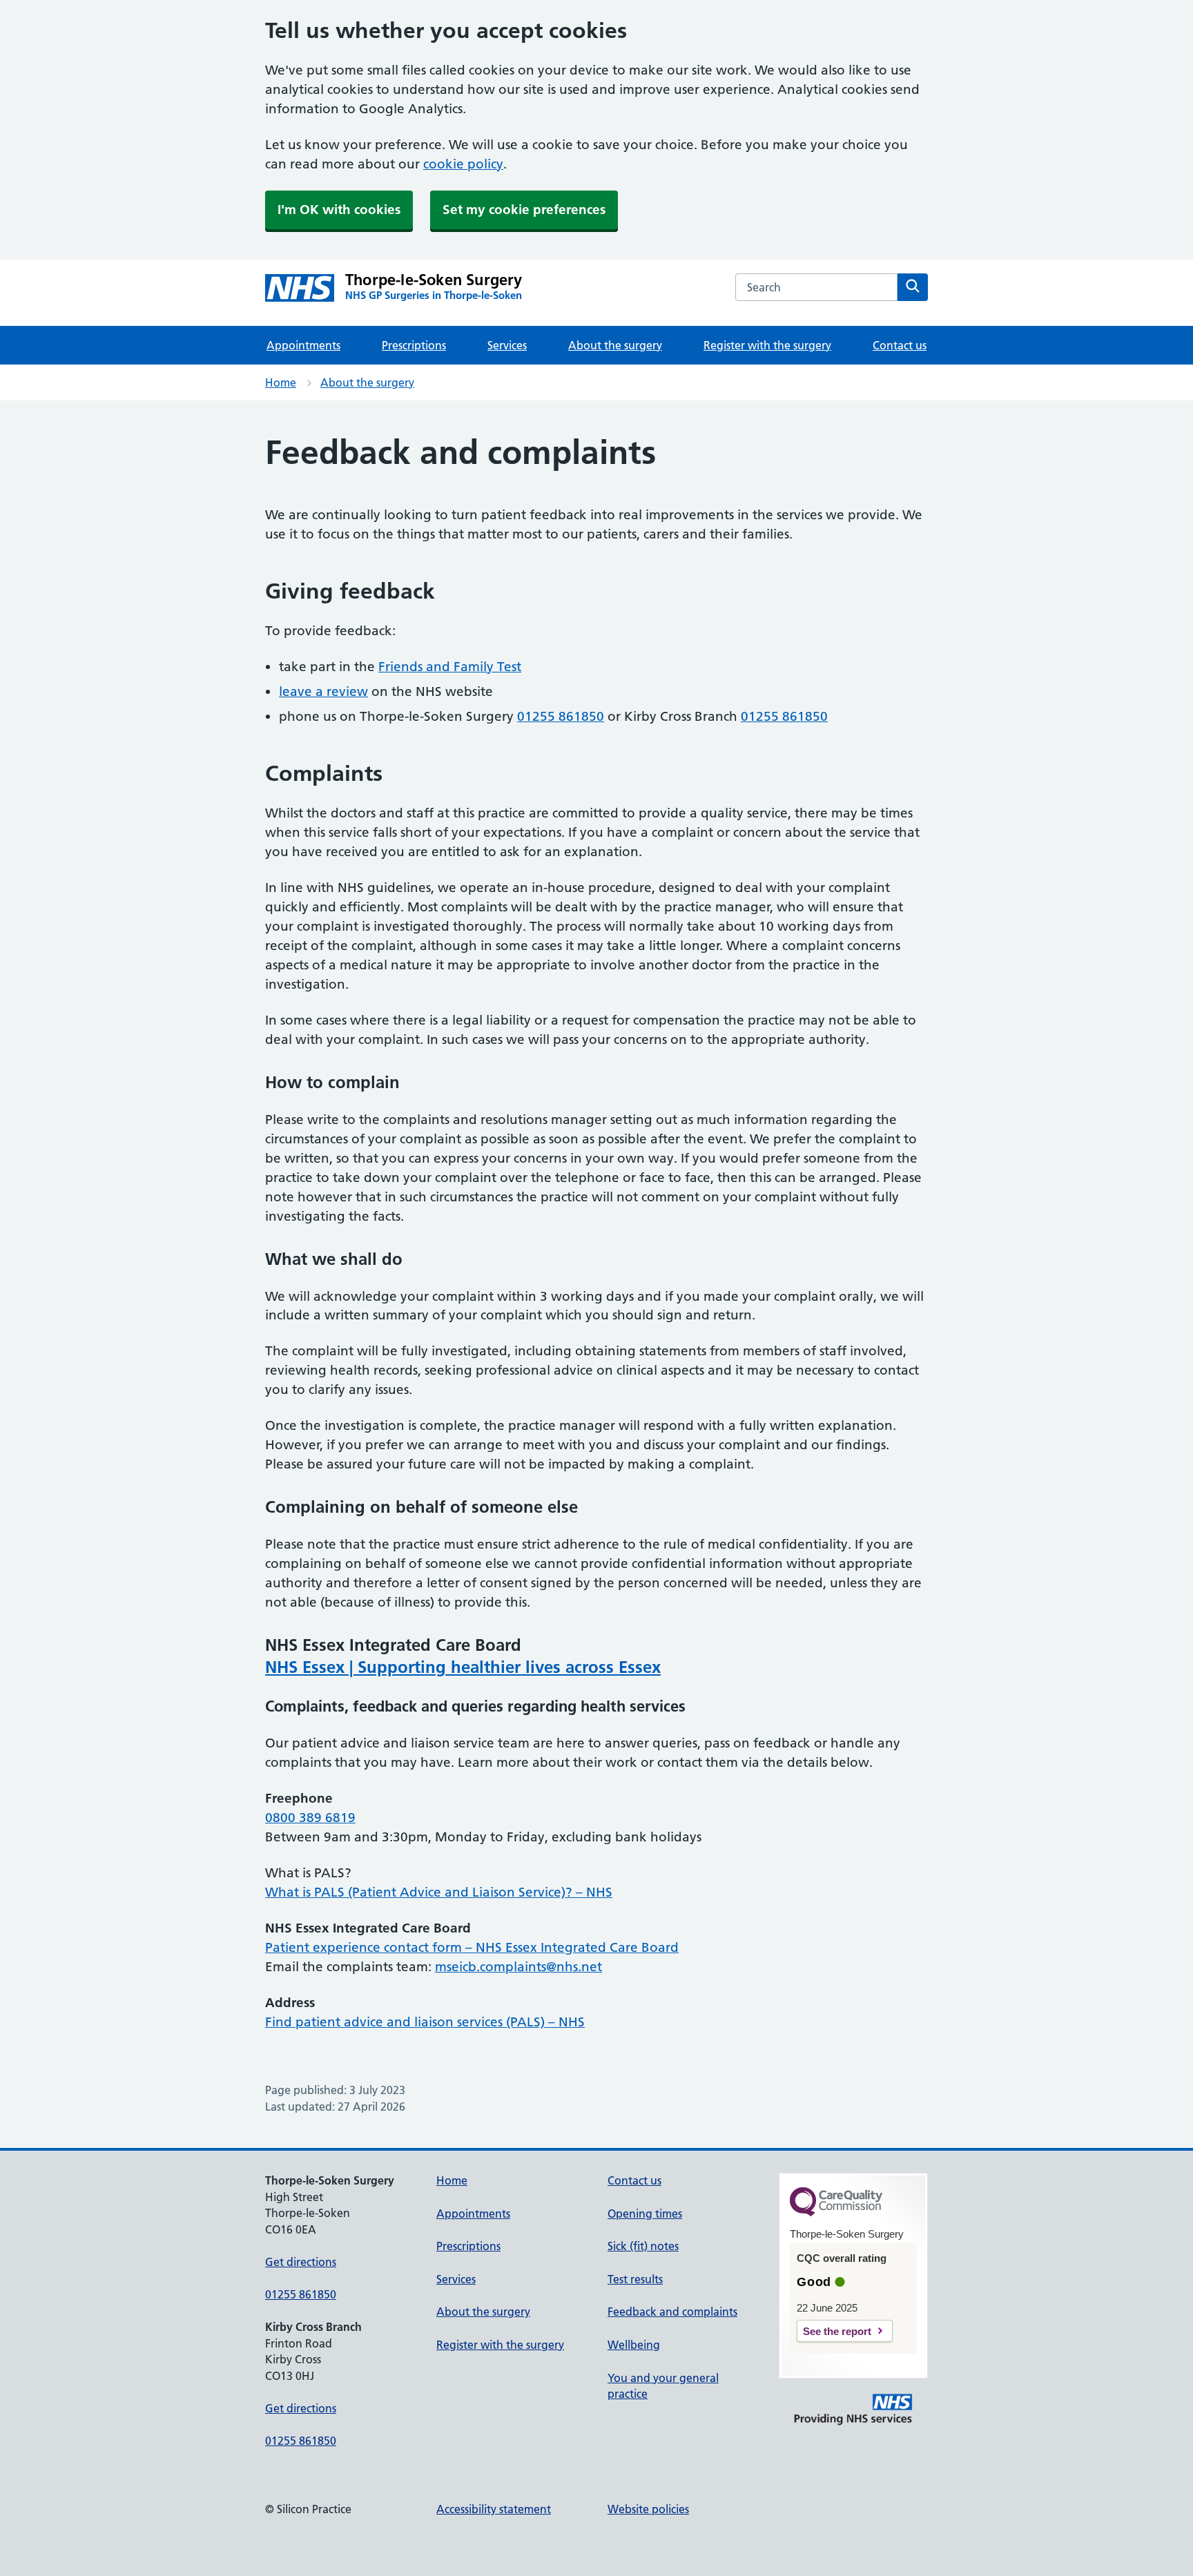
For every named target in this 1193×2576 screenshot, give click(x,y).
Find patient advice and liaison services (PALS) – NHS (425, 2022)
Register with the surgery (767, 345)
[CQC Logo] (836, 2213)
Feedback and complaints (672, 2312)
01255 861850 (561, 716)
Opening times (645, 2214)
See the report (837, 2331)
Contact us (900, 345)
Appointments (303, 345)
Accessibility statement (494, 2509)
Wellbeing (634, 2345)
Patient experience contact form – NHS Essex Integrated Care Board (472, 1947)
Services (507, 345)
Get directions (301, 2262)
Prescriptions (414, 345)
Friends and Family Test (450, 667)
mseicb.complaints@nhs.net (518, 1967)
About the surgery (615, 345)
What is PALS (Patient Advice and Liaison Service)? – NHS (439, 1892)
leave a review (323, 691)
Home (281, 382)
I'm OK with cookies (339, 210)
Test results (635, 2279)
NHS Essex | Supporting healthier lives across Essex (463, 1667)
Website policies (648, 2509)
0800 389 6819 (310, 1818)
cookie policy (463, 164)
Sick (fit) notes (643, 2246)
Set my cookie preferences (524, 210)
